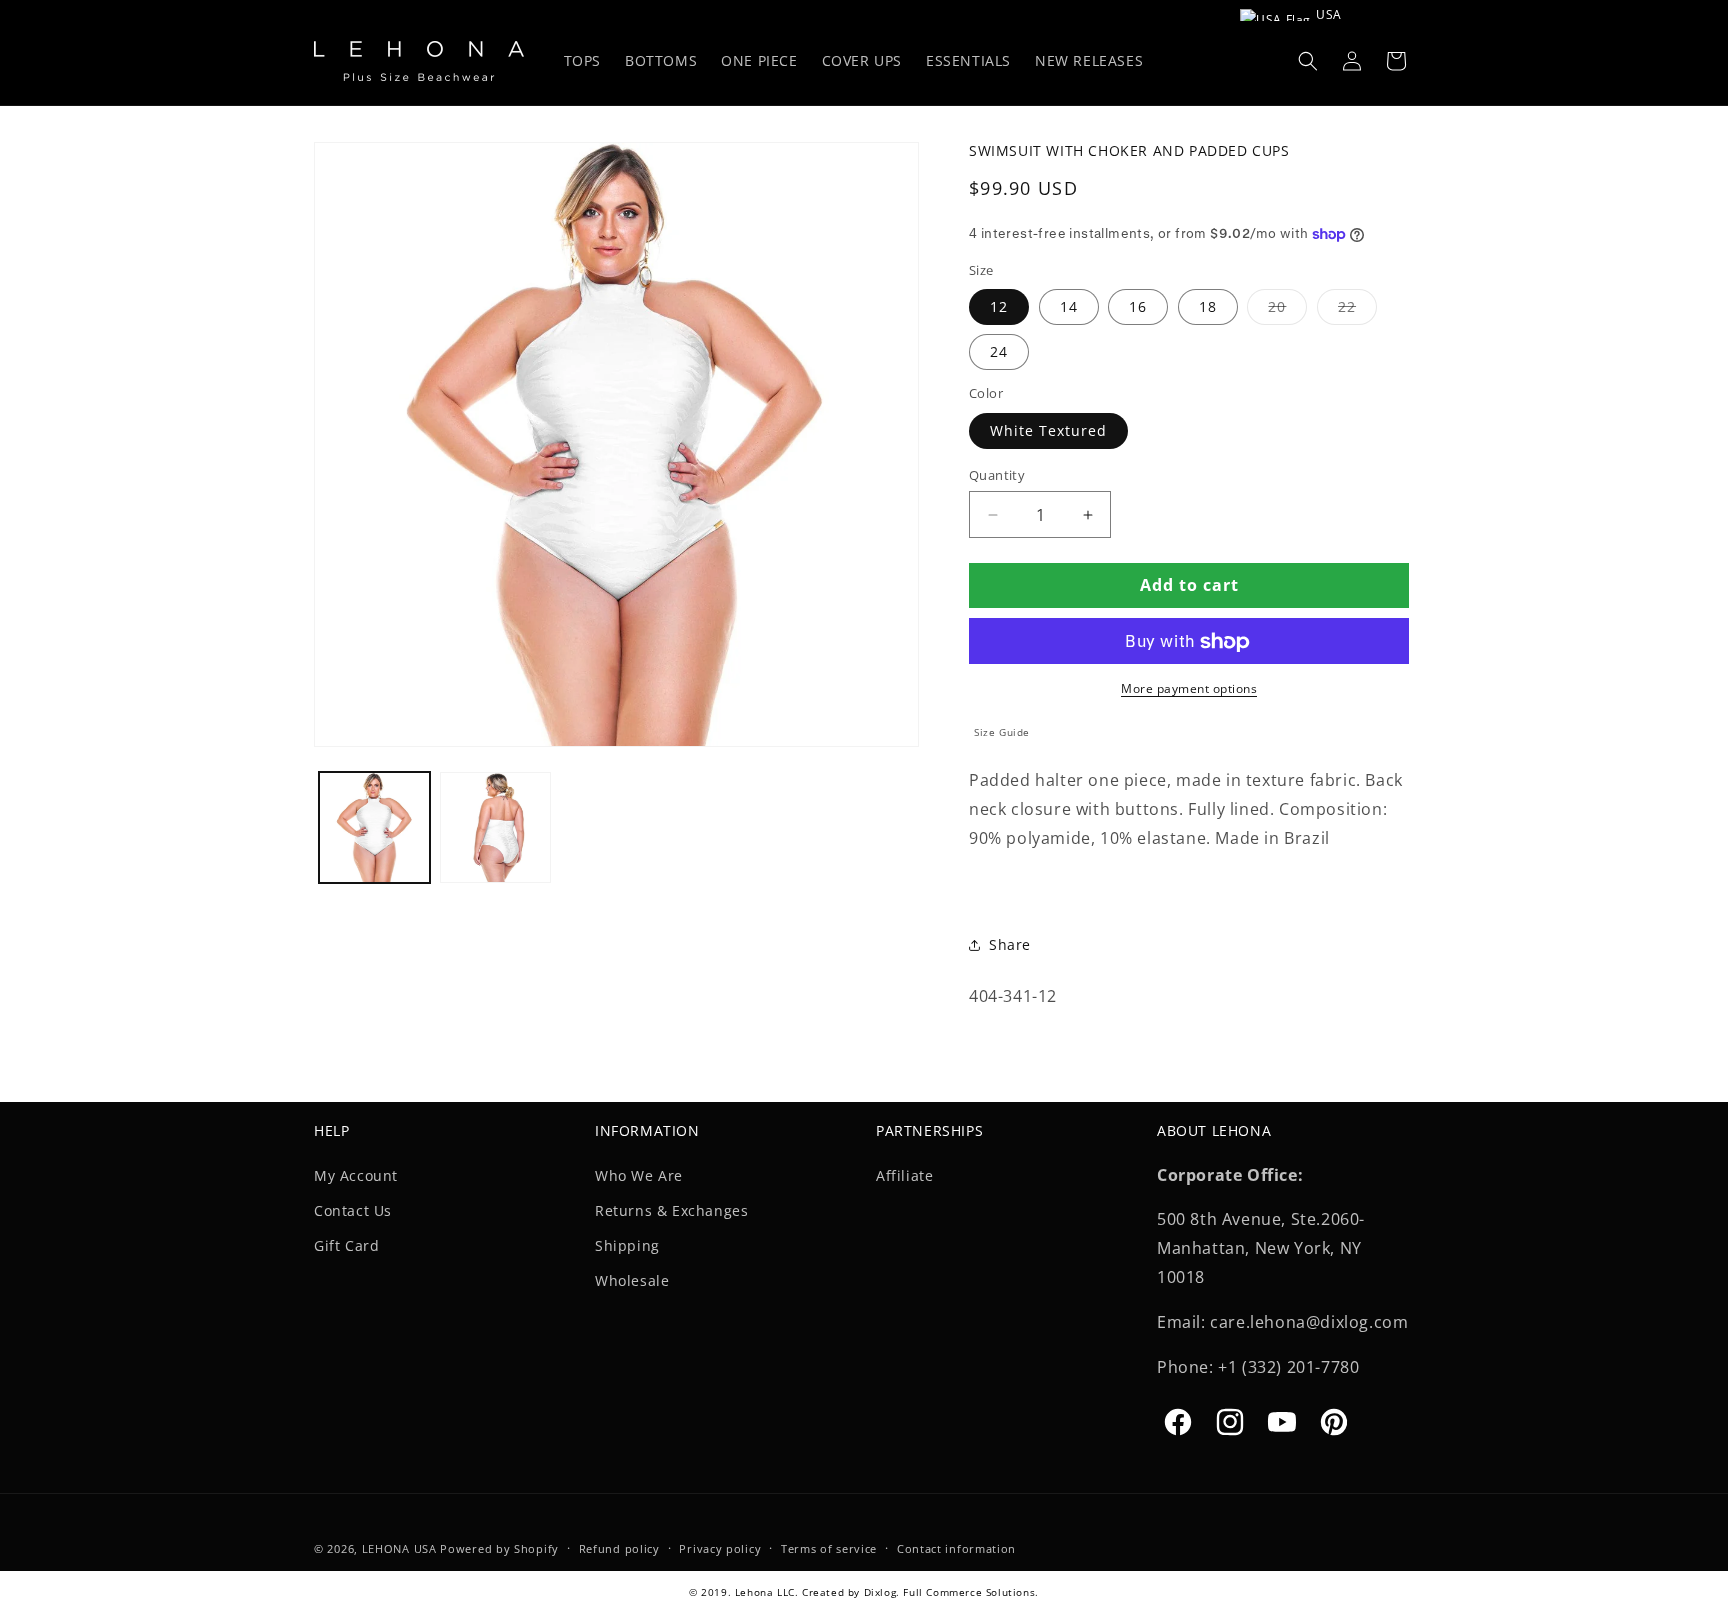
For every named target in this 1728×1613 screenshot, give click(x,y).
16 (1138, 307)
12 (999, 307)
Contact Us (353, 1209)
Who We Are (639, 1174)
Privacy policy (720, 1547)
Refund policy (619, 1547)
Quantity (997, 475)
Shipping (627, 1244)
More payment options (1189, 689)
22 (1357, 311)
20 (1287, 311)
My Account (356, 1174)
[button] (1308, 61)
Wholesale (632, 1279)
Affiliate (904, 1174)
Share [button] (1010, 944)
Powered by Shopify (499, 1548)
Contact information (956, 1547)
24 (999, 352)
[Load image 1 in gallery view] (374, 827)
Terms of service (829, 1547)
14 (1069, 307)
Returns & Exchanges (671, 1209)
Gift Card (346, 1244)
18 (1208, 307)
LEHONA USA (399, 1548)
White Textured (1048, 430)
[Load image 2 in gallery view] (495, 827)
